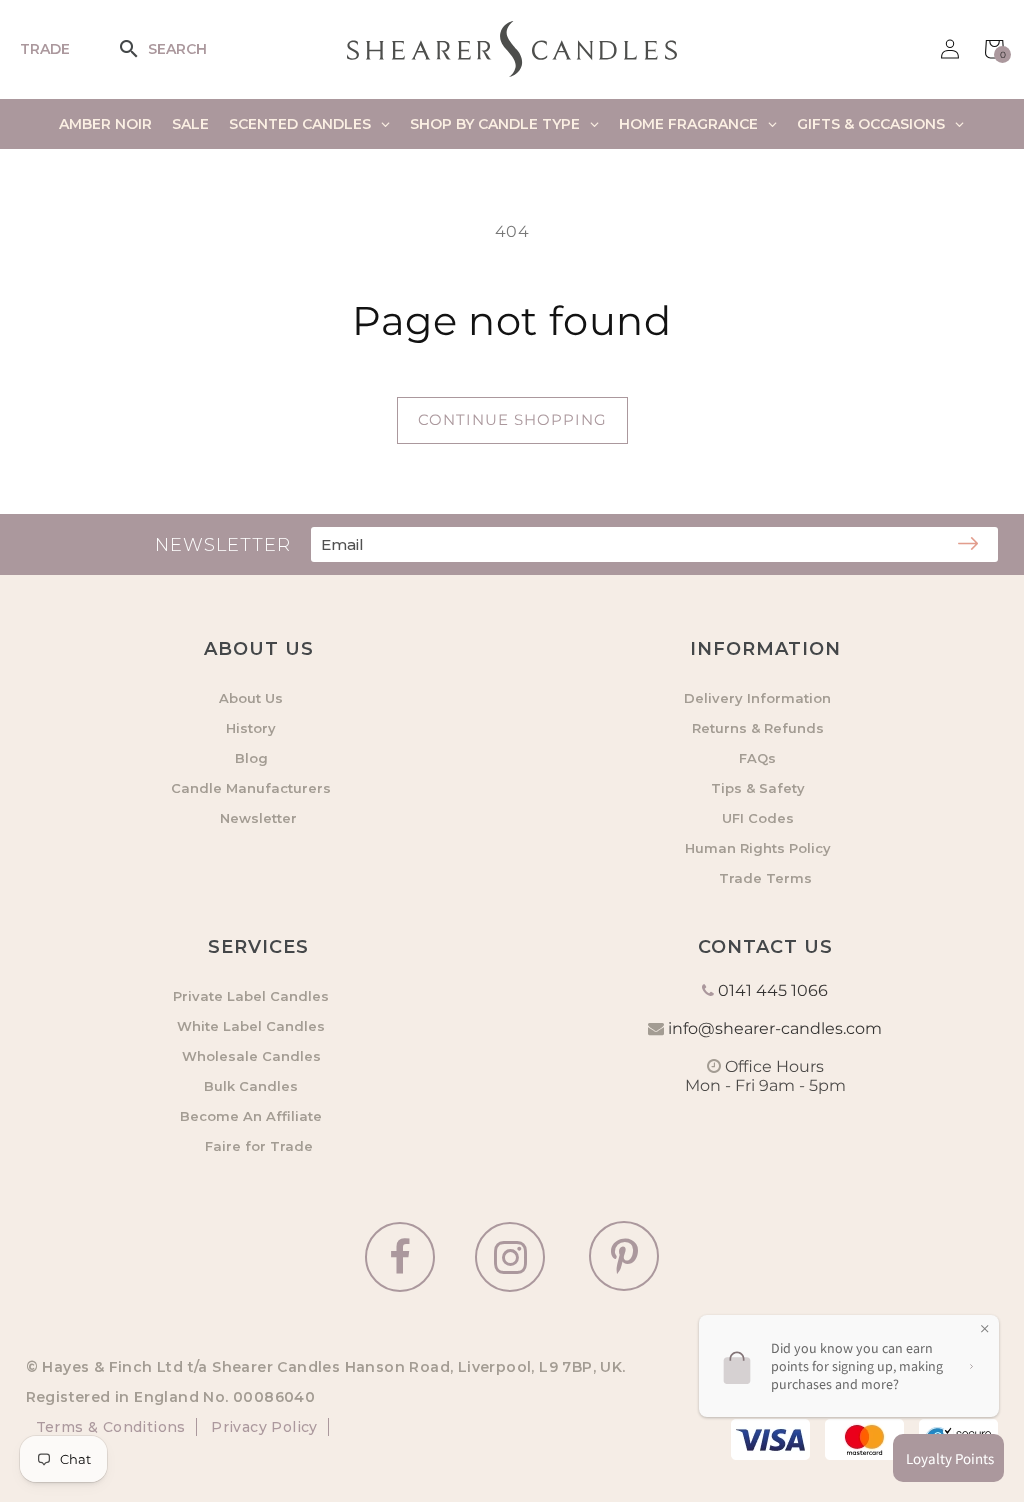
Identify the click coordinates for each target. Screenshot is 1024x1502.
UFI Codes (758, 818)
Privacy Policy (262, 1427)
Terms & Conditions (111, 1427)
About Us (251, 698)
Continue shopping (512, 419)
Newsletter (258, 818)
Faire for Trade (259, 1146)
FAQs (757, 758)
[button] (142, 49)
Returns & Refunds (758, 728)
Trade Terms (765, 878)
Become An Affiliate (251, 1116)
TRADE (45, 49)
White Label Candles (251, 1026)
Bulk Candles (251, 1086)
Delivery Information (757, 698)
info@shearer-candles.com (775, 1028)
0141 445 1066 (773, 990)
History (251, 728)
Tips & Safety (758, 788)
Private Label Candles (251, 996)
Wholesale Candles (251, 1056)
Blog (251, 758)
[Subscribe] (968, 545)
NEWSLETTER (223, 545)
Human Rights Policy (758, 848)
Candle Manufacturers (251, 788)
